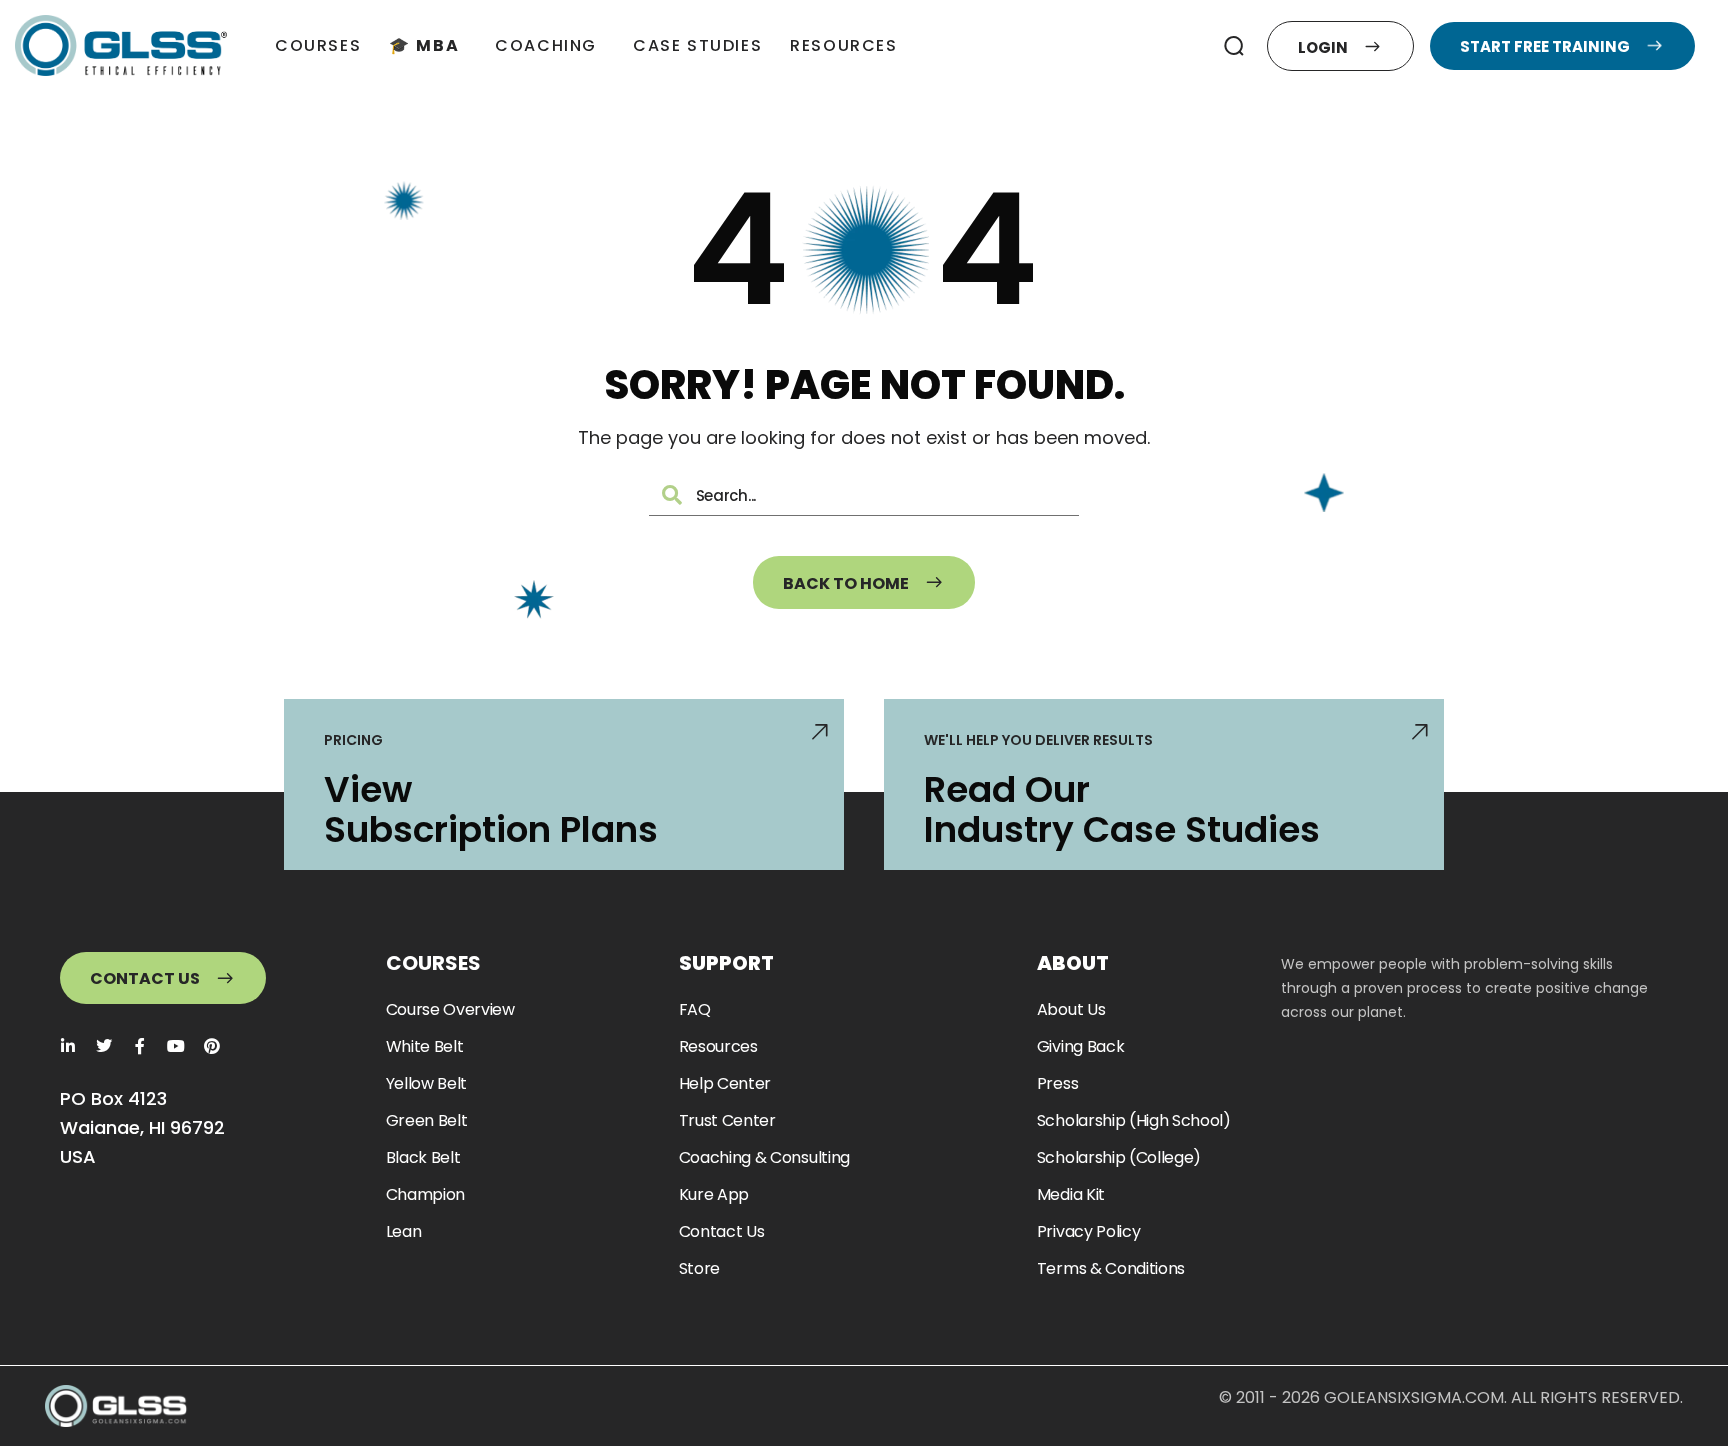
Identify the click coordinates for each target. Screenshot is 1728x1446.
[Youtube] (176, 1046)
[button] (1234, 45)
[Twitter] (104, 1046)
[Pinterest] (212, 1046)
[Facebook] (140, 1046)
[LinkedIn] (68, 1046)
